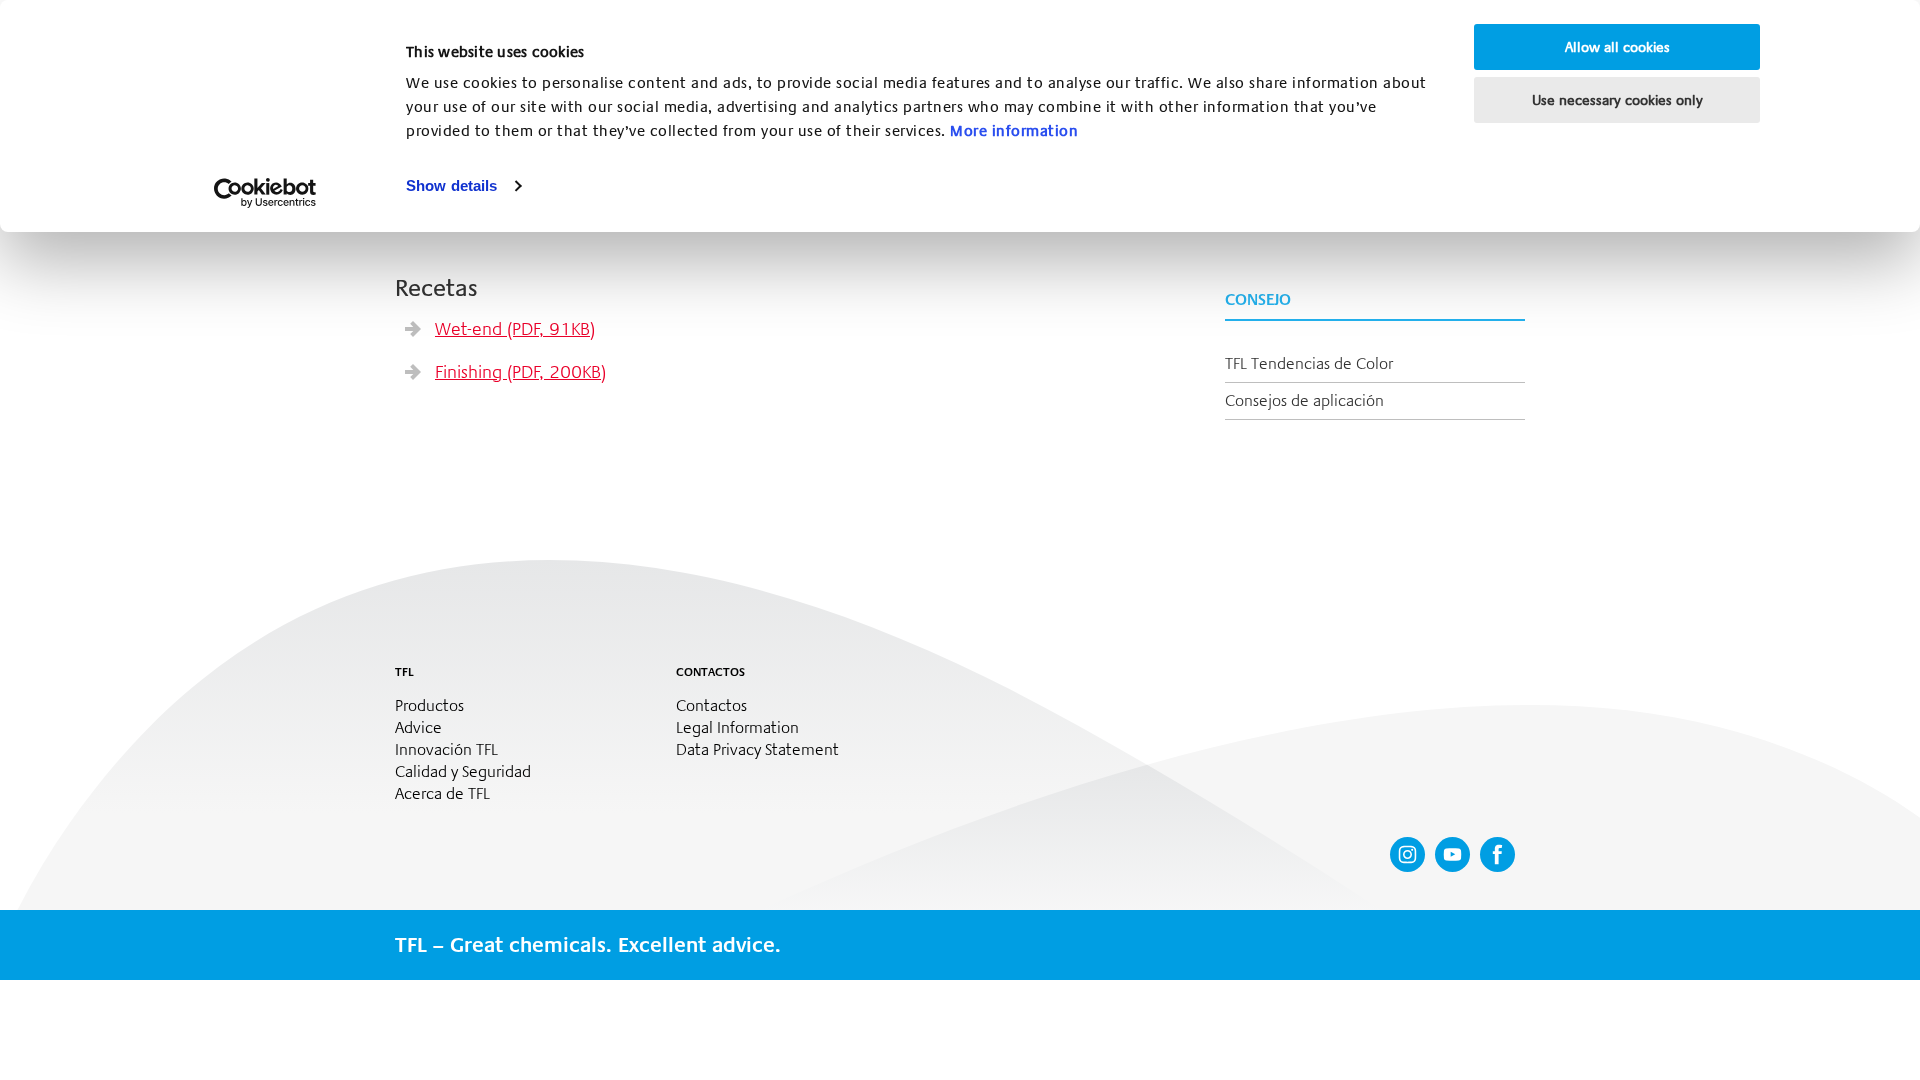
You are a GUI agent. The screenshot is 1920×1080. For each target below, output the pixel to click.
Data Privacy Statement (757, 750)
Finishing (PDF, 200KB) (520, 372)
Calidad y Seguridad (463, 772)
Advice (418, 728)
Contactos (711, 706)
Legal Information (737, 728)
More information (1014, 131)
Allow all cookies (1617, 47)
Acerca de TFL (442, 794)
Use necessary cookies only (1617, 100)
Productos (429, 706)
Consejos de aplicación (1304, 400)
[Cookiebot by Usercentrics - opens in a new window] (265, 193)
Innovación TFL (446, 750)
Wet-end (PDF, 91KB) (515, 329)
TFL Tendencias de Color (1309, 363)
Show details (451, 185)
